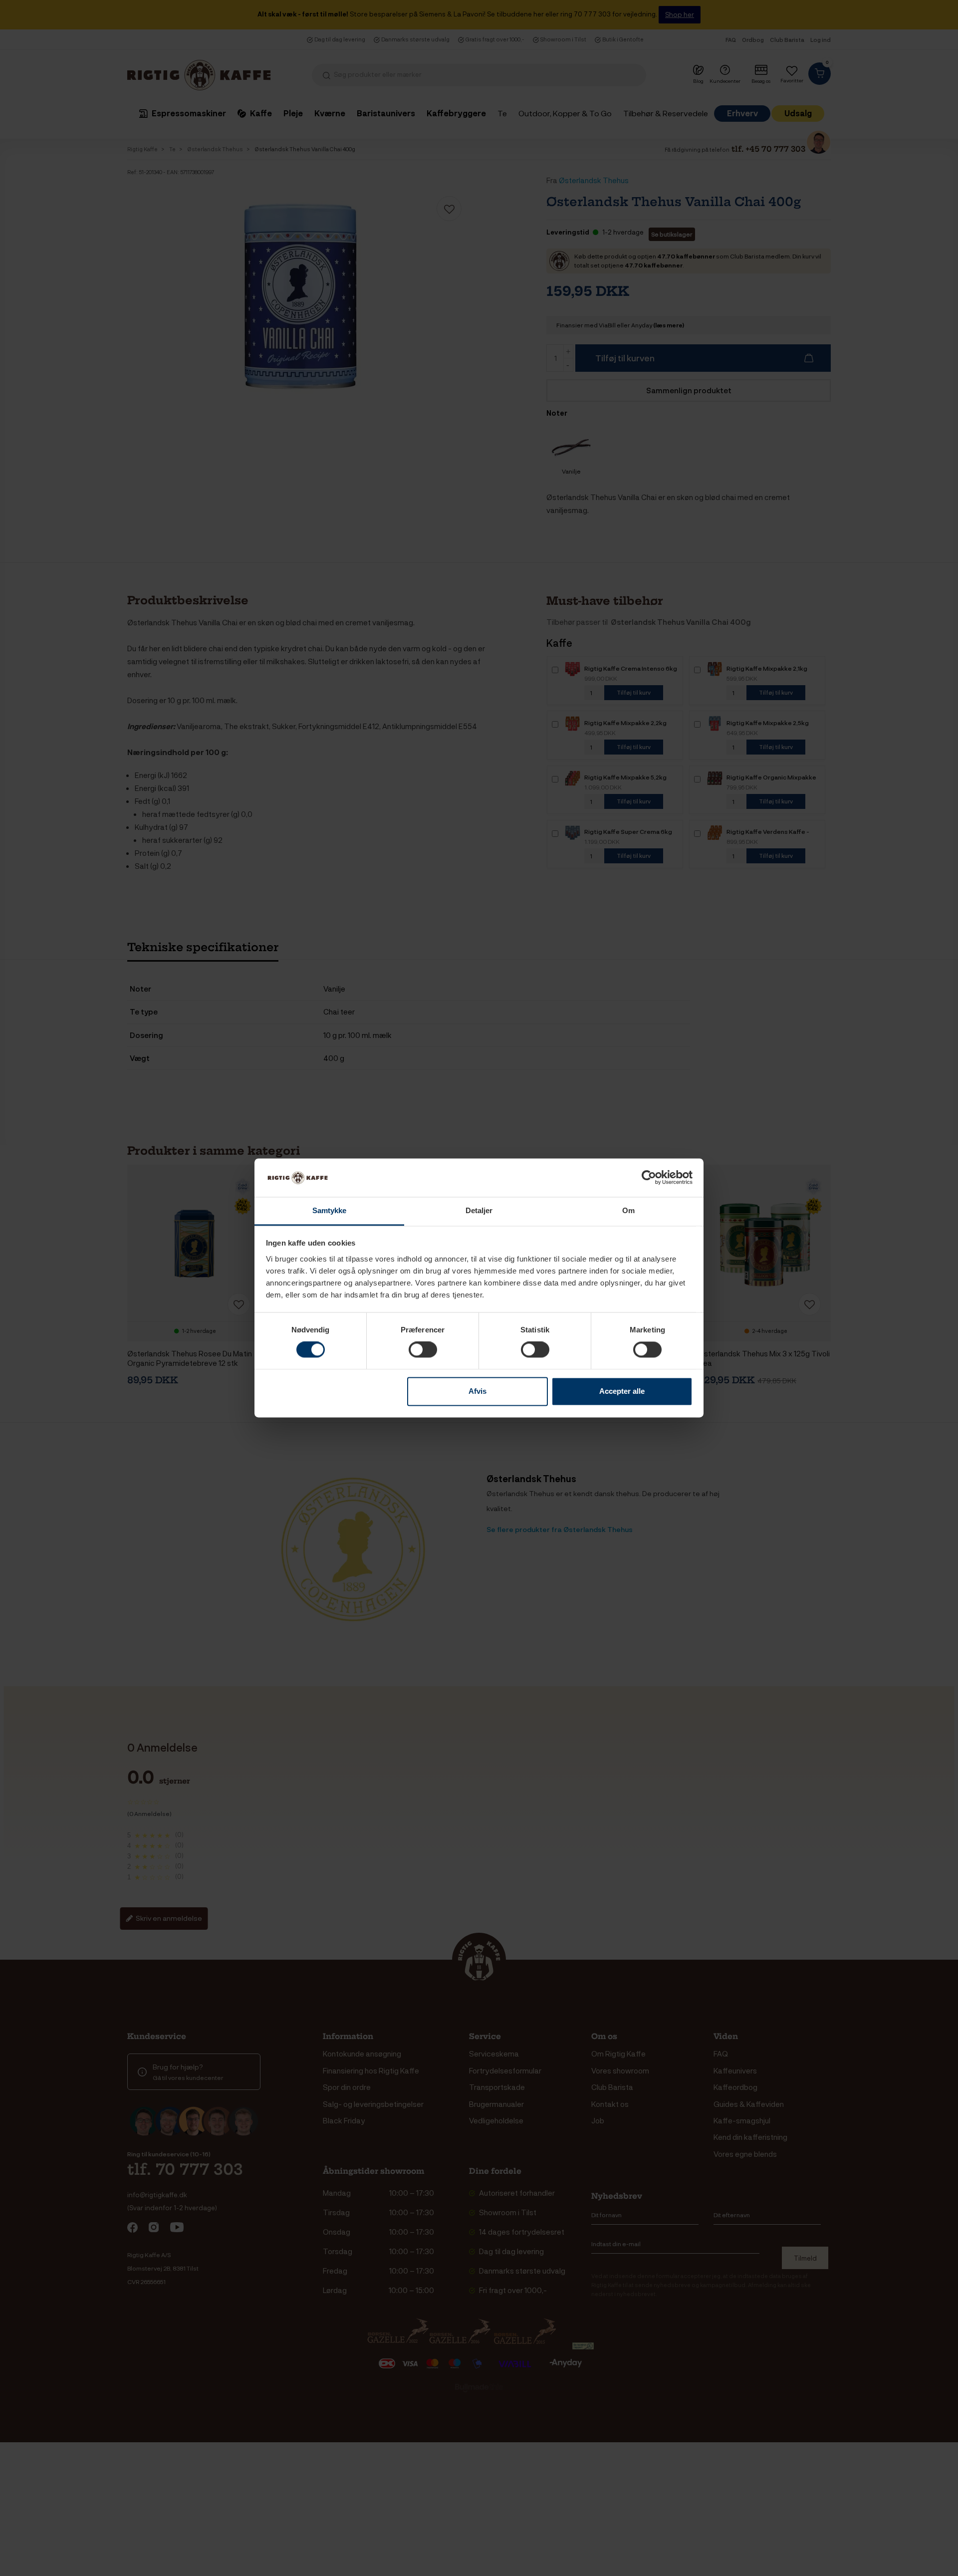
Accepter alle (622, 1391)
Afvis (478, 1391)
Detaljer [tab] (479, 1210)
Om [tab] (628, 1210)
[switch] (423, 1350)
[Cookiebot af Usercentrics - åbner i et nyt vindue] (649, 1178)
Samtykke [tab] (330, 1210)
